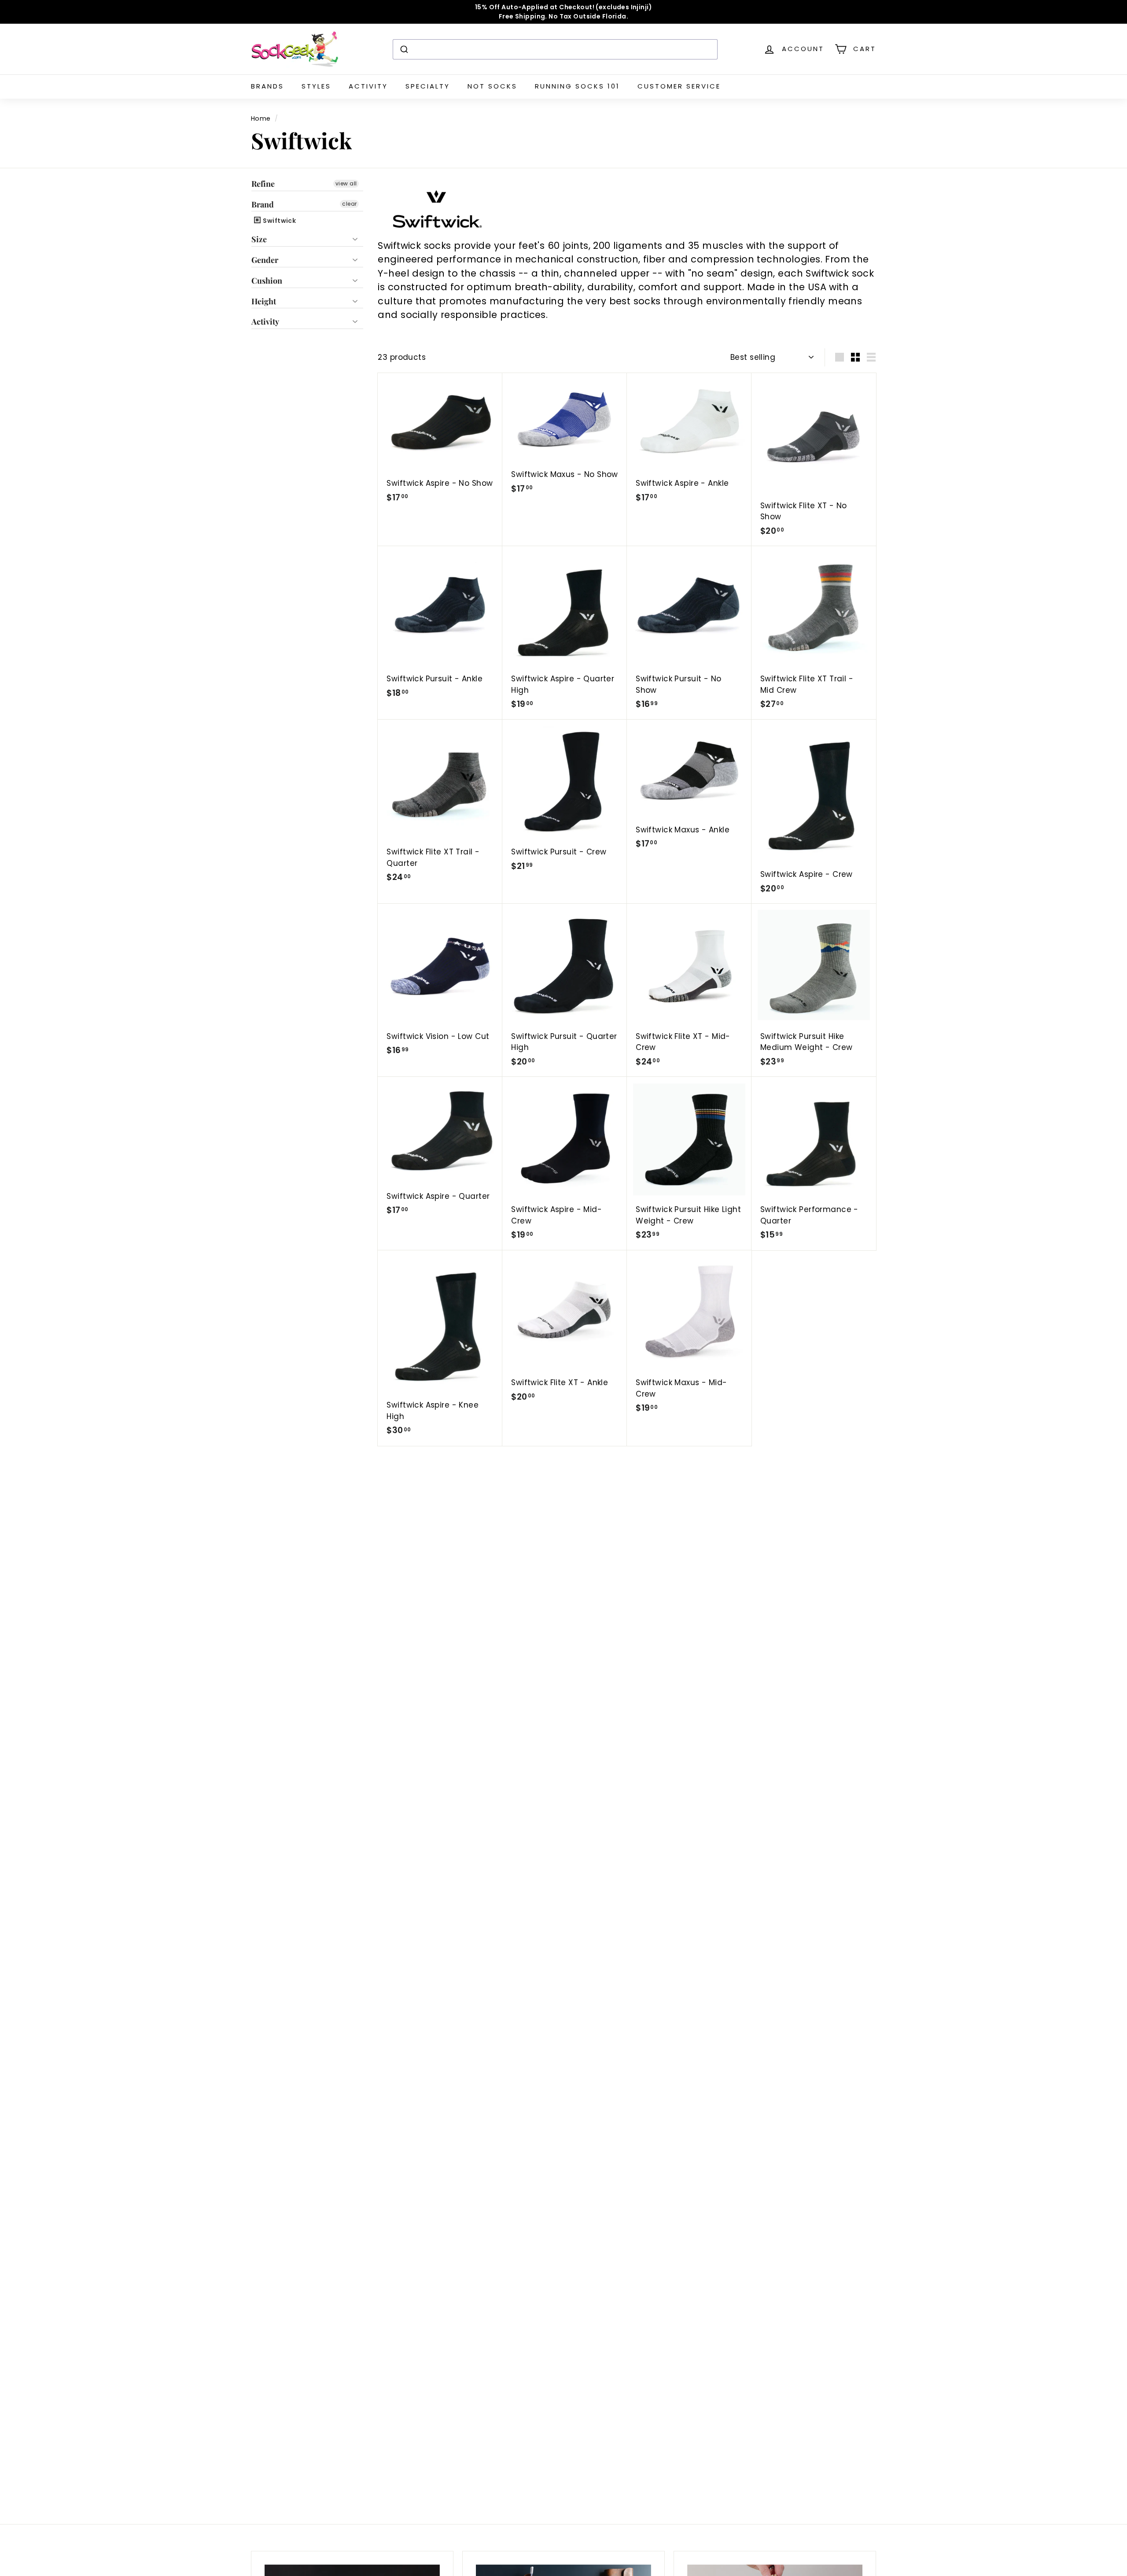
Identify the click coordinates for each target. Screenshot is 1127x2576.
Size (259, 239)
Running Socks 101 (577, 86)
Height (264, 301)
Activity (368, 86)
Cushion (267, 281)
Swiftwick (279, 221)
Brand (263, 204)
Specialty (428, 86)
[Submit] (403, 49)
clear (349, 203)
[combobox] (555, 49)
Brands (267, 86)
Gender (265, 260)
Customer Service (679, 86)
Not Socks (492, 86)
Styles (316, 86)
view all (346, 183)
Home (261, 118)
